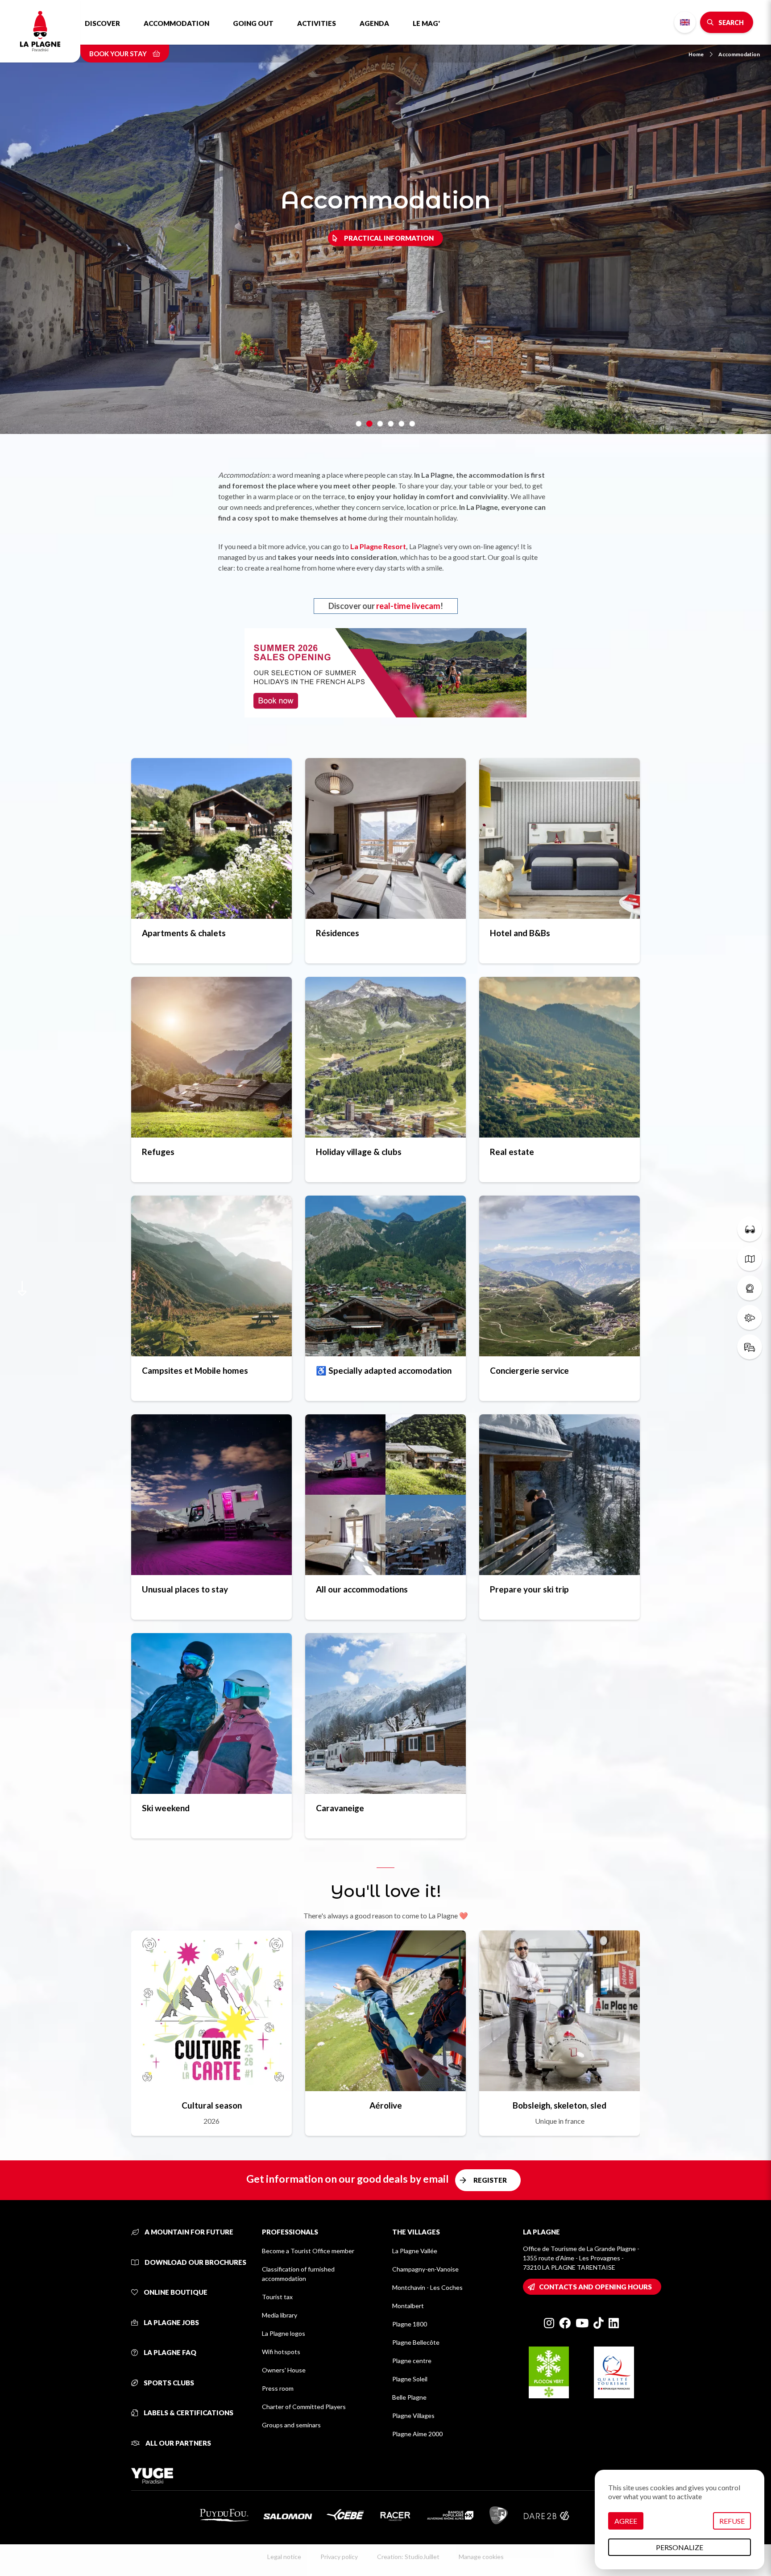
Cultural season (212, 2105)
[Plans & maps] (750, 1259)
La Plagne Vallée (415, 2251)
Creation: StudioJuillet (408, 2557)
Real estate (512, 1152)
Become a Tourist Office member (308, 2251)
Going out (253, 23)
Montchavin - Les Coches (427, 2287)
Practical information (389, 238)
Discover (102, 23)
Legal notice (284, 2557)
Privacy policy (339, 2557)
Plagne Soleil (410, 2379)
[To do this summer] (750, 1229)
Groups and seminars (291, 2425)
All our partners (178, 2443)
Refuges (158, 1152)
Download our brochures (195, 2262)
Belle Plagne (409, 2397)
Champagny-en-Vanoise (425, 2269)
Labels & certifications (188, 2413)
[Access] (750, 1347)
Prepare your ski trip (529, 1589)
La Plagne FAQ (169, 2352)
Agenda (374, 23)
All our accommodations (362, 1589)
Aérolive (386, 2105)
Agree (626, 2521)
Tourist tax (277, 2297)
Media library (280, 2315)
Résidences (338, 933)
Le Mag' (426, 23)
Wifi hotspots (281, 2352)
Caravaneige (340, 1808)
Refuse (732, 2521)
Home (696, 54)
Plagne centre (412, 2361)
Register (490, 2180)
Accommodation (176, 23)
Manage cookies (481, 2557)
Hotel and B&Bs (520, 933)
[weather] (750, 1317)
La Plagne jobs (171, 2322)
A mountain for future (188, 2232)
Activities (317, 23)
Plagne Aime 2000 (417, 2434)
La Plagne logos (284, 2333)
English (685, 22)
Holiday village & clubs (359, 1152)
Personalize (680, 2547)
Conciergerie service (529, 1370)
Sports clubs (168, 2383)
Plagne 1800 (410, 2324)
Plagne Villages (413, 2416)
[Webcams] (750, 1288)
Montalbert (408, 2306)
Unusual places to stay (185, 1589)
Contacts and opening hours (595, 2287)
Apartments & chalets (184, 933)
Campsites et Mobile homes (195, 1370)
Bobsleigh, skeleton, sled (560, 2105)
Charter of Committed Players (304, 2407)
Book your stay (119, 54)
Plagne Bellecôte (416, 2342)
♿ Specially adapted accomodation (384, 1370)
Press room (278, 2388)
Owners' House (284, 2370)
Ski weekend (166, 1808)
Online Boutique (175, 2292)
